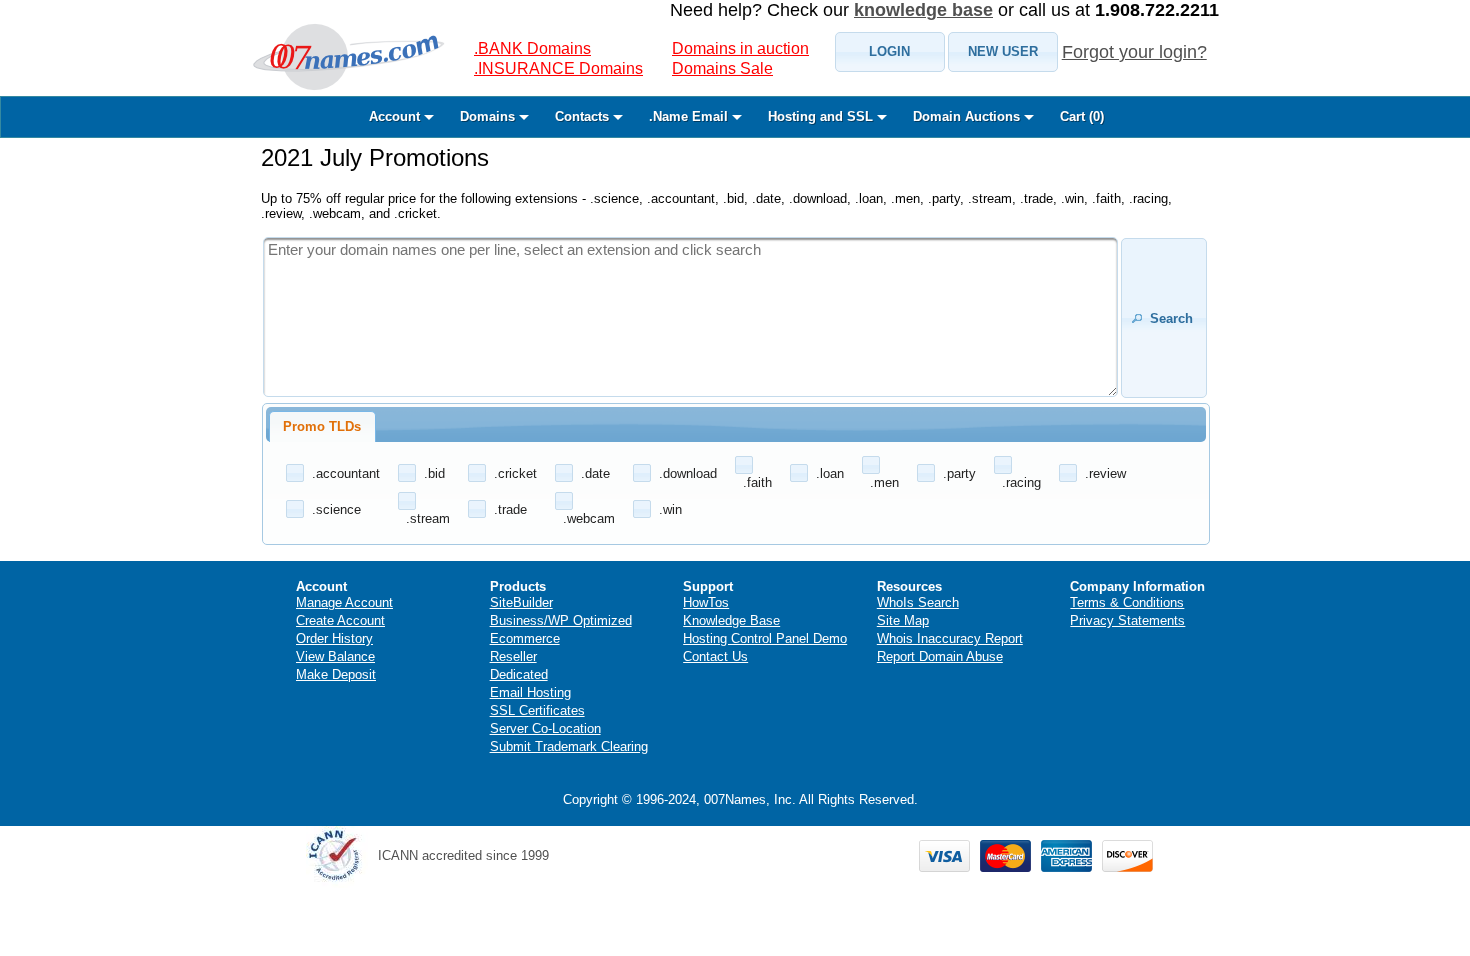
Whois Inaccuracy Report (950, 638)
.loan (830, 473)
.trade (510, 509)
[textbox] (690, 317)
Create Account (340, 620)
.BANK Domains (532, 48)
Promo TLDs (322, 426)
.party (959, 473)
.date (595, 473)
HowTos (706, 602)
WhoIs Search (918, 602)
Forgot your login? (1134, 52)
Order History (334, 638)
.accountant (346, 473)
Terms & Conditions (1127, 602)
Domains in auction (740, 48)
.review (1105, 473)
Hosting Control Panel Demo (765, 638)
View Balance (335, 656)
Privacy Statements (1127, 620)
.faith (757, 482)
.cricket (515, 473)
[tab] (322, 427)
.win (670, 509)
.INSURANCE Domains (558, 68)
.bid (434, 473)
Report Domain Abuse (940, 656)
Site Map (903, 620)
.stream (428, 518)
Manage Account (344, 602)
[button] (890, 52)
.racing (1021, 482)
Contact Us (715, 656)
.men (884, 482)
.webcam (589, 518)
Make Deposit (336, 674)
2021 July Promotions (375, 157)
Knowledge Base (731, 620)
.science (336, 509)
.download (688, 473)
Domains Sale (722, 68)
